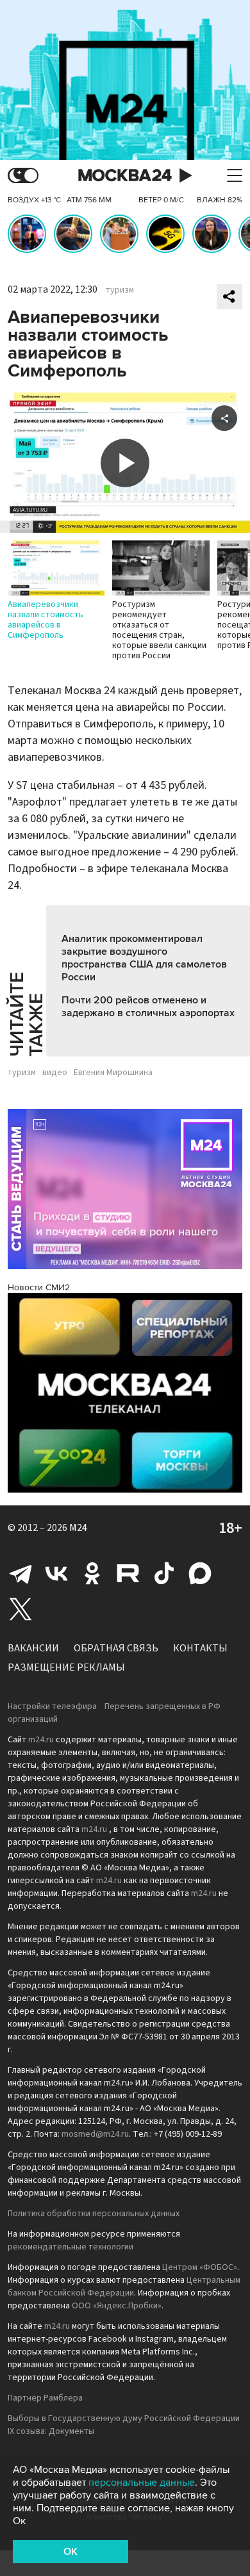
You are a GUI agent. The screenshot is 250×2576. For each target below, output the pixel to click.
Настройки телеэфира (52, 1706)
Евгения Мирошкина (113, 1073)
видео (55, 1073)
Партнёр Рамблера (45, 2398)
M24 (78, 1528)
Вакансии (33, 1648)
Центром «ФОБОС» (200, 2267)
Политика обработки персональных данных (94, 2214)
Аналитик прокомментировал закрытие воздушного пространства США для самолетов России (144, 958)
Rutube (128, 1573)
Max (200, 1573)
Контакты (200, 1648)
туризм (120, 290)
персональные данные (142, 2483)
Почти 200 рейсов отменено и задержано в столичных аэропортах (148, 1007)
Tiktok (164, 1573)
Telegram (21, 1573)
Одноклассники (92, 1573)
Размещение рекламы (66, 1667)
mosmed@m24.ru (95, 2134)
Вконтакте (56, 1573)
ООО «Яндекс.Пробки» (117, 2306)
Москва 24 (125, 176)
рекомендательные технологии (71, 2247)
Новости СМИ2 (39, 1287)
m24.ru (41, 1740)
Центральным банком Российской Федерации (124, 2287)
